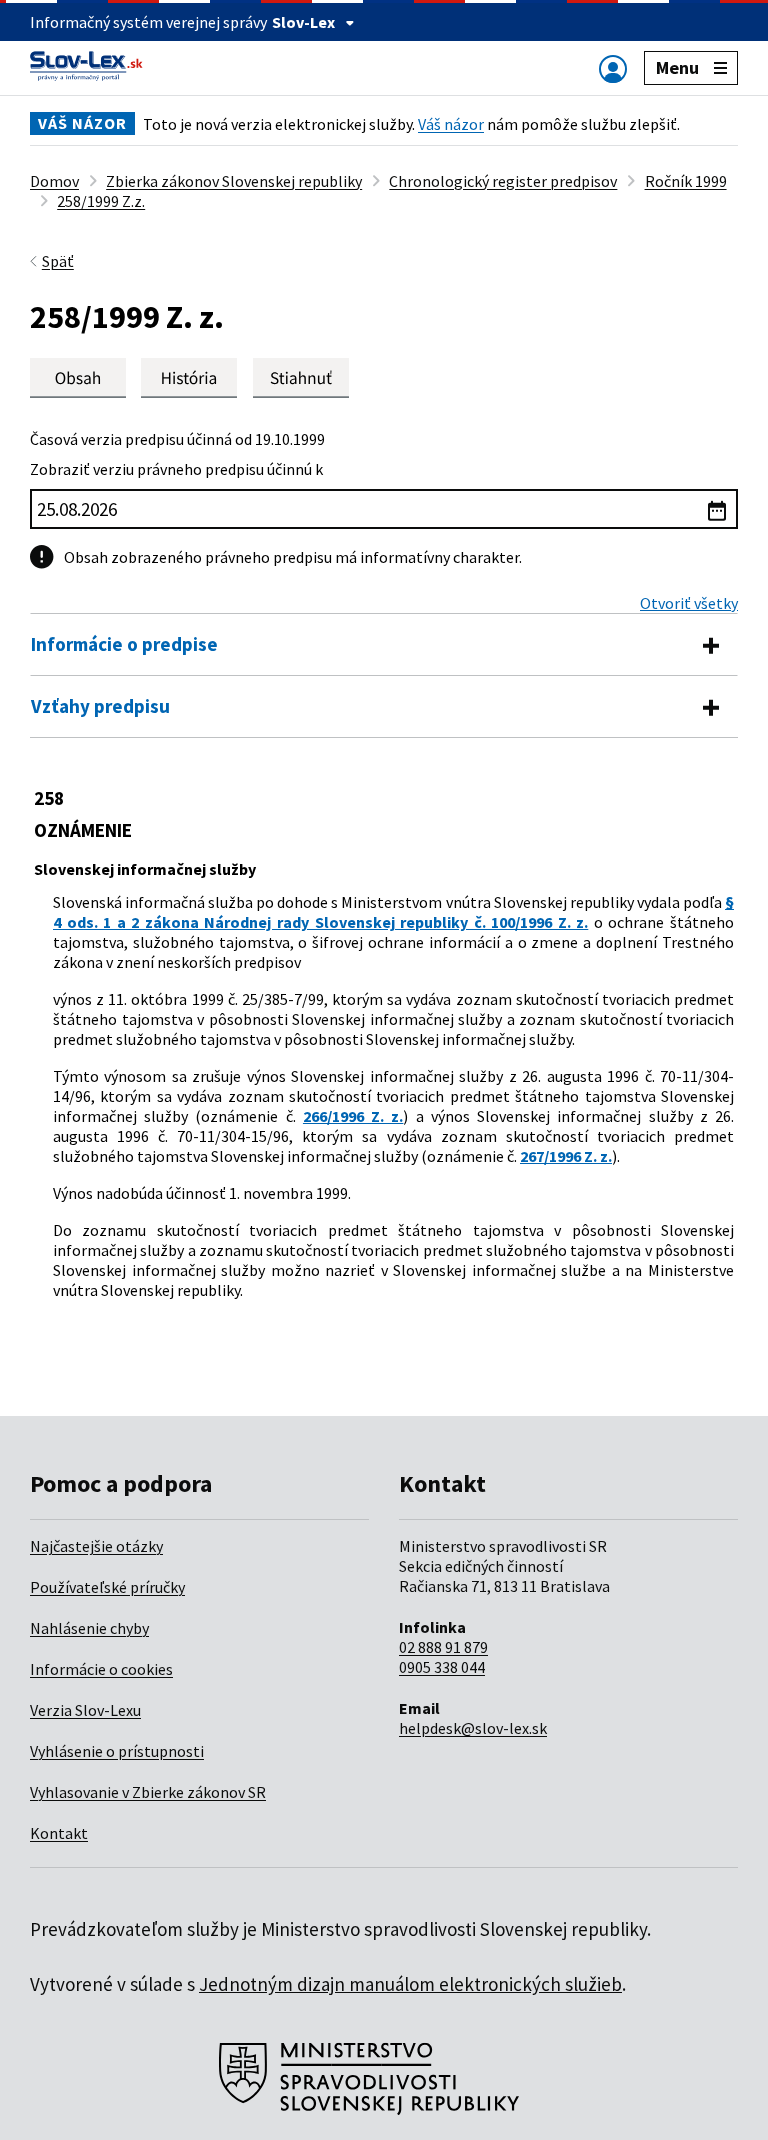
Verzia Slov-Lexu (85, 1710)
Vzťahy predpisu (100, 706)
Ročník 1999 (686, 181)
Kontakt (59, 1833)
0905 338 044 (442, 1667)
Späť (58, 261)
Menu (677, 67)
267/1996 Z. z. (566, 1156)
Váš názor (451, 124)
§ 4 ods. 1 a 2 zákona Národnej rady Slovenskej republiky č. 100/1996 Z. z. (393, 912)
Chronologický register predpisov (503, 181)
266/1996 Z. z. (353, 1116)
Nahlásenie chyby (89, 1628)
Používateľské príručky (107, 1587)
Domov (54, 181)
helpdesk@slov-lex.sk (473, 1728)
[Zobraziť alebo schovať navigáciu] (613, 68)
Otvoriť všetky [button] (689, 603)
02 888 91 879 (443, 1647)
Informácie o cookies (101, 1669)
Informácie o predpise (124, 644)
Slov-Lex (303, 22)
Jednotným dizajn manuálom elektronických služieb (410, 1984)
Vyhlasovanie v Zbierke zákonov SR (148, 1792)
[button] (301, 377)
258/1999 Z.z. (101, 201)
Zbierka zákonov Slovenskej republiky (234, 181)
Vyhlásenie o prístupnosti (117, 1751)
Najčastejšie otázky (96, 1546)
